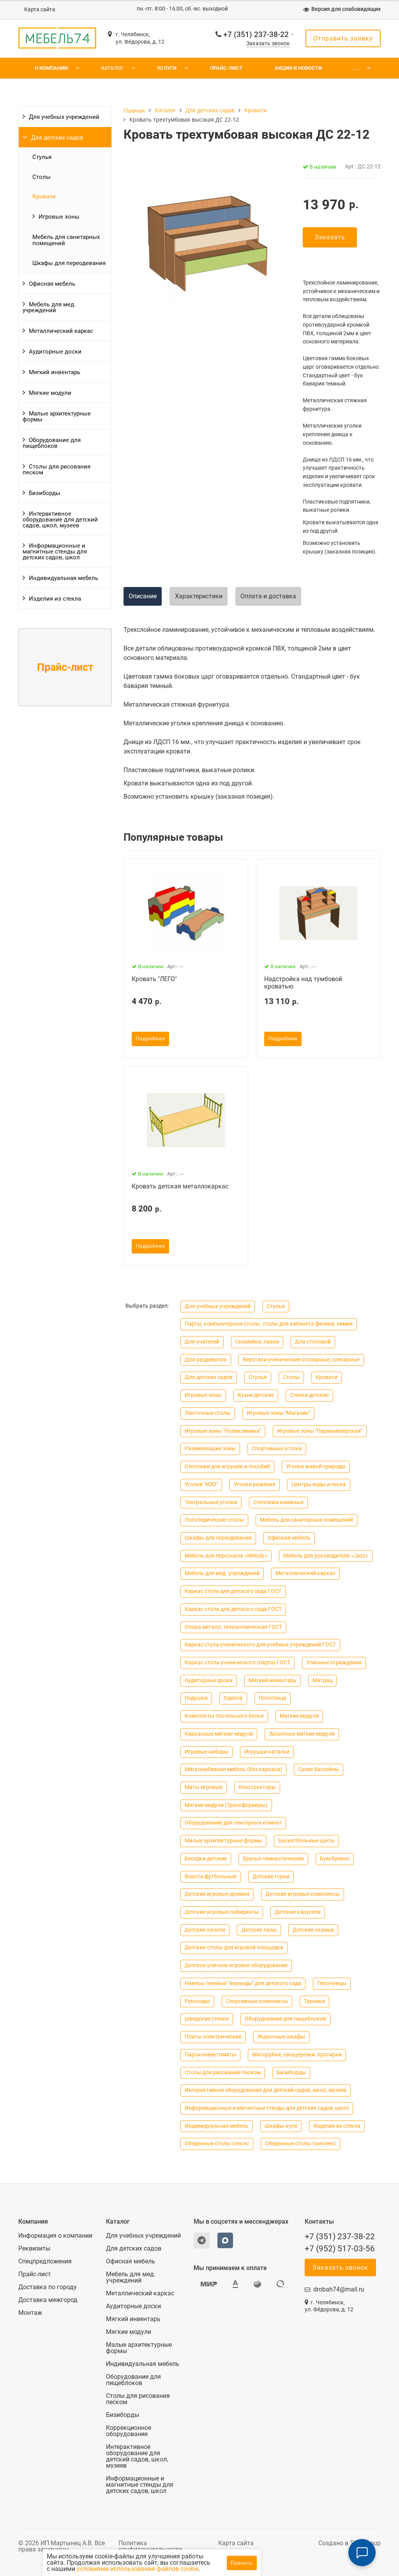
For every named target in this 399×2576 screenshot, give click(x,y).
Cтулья (42, 157)
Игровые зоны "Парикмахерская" (320, 1431)
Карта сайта (40, 10)
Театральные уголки (211, 1502)
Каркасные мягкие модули (219, 1734)
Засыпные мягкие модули (302, 1734)
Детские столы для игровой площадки (234, 1947)
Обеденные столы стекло (217, 2144)
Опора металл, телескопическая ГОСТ (233, 1627)
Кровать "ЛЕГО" (154, 979)
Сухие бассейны (319, 1769)
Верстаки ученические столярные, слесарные (301, 1360)
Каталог (112, 68)
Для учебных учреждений (64, 117)
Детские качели (205, 1930)
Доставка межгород (48, 2300)
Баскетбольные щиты (306, 1841)
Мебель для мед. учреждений (49, 307)
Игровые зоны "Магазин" (278, 1413)
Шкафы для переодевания (69, 263)
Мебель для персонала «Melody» (226, 1556)
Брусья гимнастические (273, 1859)
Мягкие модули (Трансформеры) (226, 1805)
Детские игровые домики (217, 1894)
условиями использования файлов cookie (138, 2569)
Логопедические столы (214, 1520)
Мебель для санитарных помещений (66, 240)
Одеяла (233, 1698)
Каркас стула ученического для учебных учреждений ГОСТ (260, 1645)
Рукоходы (197, 2001)
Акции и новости (298, 68)
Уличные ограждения (334, 1663)
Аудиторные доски (55, 352)
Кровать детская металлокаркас (180, 1186)
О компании (51, 68)
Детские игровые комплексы (303, 1894)
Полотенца (273, 1698)
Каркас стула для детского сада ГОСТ (233, 1591)
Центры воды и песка (319, 1484)
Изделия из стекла (55, 599)
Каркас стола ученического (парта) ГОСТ (237, 1663)
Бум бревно (335, 1859)
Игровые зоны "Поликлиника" (223, 1431)
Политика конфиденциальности (150, 2546)
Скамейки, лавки (257, 1342)
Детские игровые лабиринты (222, 1912)
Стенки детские (309, 1395)
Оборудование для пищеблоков (52, 443)
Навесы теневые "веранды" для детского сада (243, 1983)
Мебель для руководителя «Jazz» (326, 1556)
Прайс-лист (226, 68)
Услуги (167, 68)
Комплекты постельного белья (224, 1716)
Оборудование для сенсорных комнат (233, 1823)
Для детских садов (57, 138)
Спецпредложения (45, 2261)
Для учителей (202, 1342)
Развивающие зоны (210, 1449)
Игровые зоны (59, 217)
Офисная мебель (52, 284)
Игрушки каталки (267, 1752)
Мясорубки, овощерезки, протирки (297, 2055)
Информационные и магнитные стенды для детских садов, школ (55, 552)
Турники (314, 2001)
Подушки (196, 1698)
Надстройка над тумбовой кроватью (303, 983)
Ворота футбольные (211, 1877)
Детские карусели (298, 1912)
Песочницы (332, 1983)
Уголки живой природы (316, 1467)
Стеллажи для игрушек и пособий (227, 1467)
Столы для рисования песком (56, 469)
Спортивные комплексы (257, 2001)
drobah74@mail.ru (339, 2289)
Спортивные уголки (277, 1449)
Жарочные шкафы (281, 2037)
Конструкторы (257, 1787)
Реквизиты (34, 2249)
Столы (41, 177)
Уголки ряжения (255, 1484)
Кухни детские (256, 1395)
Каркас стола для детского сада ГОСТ (233, 1609)
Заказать (330, 237)
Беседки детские (206, 1859)
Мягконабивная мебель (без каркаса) (233, 1769)
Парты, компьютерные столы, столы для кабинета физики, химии (269, 1324)
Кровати (44, 196)
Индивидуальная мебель (64, 578)
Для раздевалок (206, 1360)
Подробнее (150, 1039)
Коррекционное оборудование (129, 2431)
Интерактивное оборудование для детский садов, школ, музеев (60, 520)
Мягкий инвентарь (55, 372)
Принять (242, 2563)
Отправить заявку (343, 38)
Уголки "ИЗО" (201, 1484)
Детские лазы (259, 1930)
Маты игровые (204, 1787)
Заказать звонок (268, 43)
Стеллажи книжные (278, 1502)
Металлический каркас (61, 331)
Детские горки (271, 1877)
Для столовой (313, 1342)
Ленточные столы (208, 1413)
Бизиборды (45, 493)
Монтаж (30, 2313)
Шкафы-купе (281, 2126)
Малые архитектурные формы (57, 416)
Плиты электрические (213, 2037)
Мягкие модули (50, 393)
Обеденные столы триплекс (300, 2144)
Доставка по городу (48, 2287)
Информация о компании (55, 2236)
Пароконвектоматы (210, 2055)
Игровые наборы (207, 1752)
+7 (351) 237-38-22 (256, 34)
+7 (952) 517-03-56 (340, 2249)
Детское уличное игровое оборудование (236, 1965)
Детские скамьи (313, 1930)
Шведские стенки (207, 2019)
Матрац (322, 1680)
